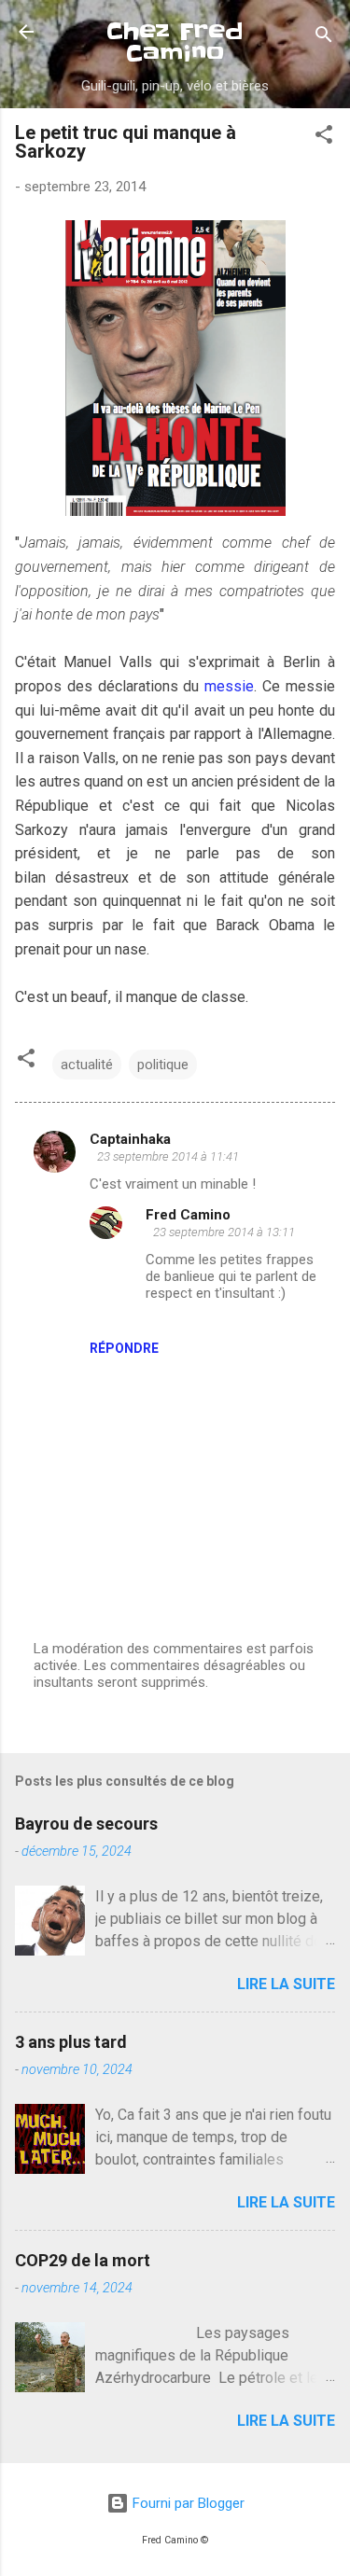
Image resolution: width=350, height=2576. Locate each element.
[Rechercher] (324, 38)
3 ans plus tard (71, 2042)
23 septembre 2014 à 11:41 (168, 1156)
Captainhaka (130, 1139)
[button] (324, 138)
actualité (87, 1065)
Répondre (124, 1348)
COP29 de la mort (83, 2260)
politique (163, 1065)
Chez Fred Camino (175, 42)
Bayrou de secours (86, 1824)
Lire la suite (286, 1984)
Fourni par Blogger (187, 2503)
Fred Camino (188, 1215)
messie (229, 686)
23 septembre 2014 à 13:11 (224, 1232)
